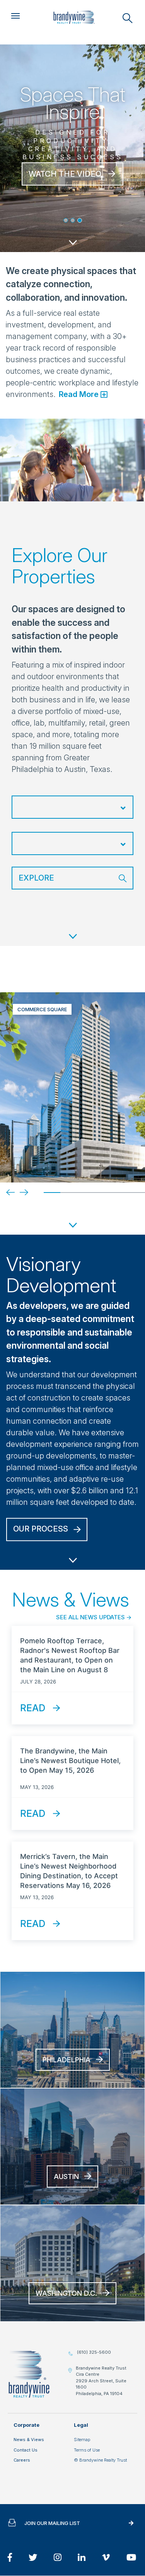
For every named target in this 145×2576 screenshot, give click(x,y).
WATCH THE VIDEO (65, 174)
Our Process (41, 1529)
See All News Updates (90, 1617)
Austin (66, 2176)
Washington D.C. (66, 2293)
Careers (22, 2460)
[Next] (18, 1192)
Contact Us (26, 2450)
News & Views (29, 2440)
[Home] (74, 17)
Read (33, 1708)
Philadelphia (67, 2060)
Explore (36, 878)
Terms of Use (87, 2450)
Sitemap (82, 2440)
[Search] (128, 18)
